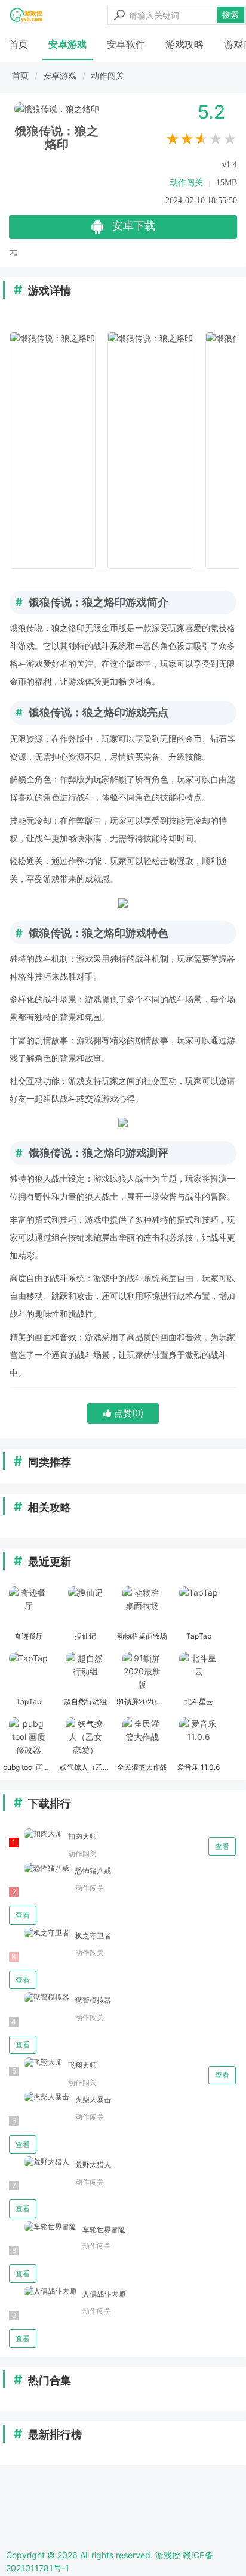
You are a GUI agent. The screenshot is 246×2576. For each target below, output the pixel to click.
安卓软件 (126, 44)
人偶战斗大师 (104, 2294)
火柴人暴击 (93, 2100)
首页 (19, 44)
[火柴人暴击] (39, 2097)
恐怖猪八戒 (93, 1871)
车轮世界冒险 (104, 2229)
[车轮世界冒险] (43, 2227)
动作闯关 (107, 75)
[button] (222, 450)
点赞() (127, 1413)
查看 (222, 1846)
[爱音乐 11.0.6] (199, 1738)
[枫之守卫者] (39, 1933)
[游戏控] (26, 15)
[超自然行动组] (85, 1673)
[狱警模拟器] (39, 1998)
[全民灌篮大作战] (142, 1738)
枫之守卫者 (93, 1936)
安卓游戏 (67, 44)
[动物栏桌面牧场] (142, 1607)
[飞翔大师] (36, 2063)
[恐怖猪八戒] (39, 1868)
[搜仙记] (85, 1607)
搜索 (230, 15)
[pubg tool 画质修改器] (28, 1738)
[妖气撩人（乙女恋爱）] (85, 1738)
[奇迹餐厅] (28, 1607)
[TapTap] (199, 1607)
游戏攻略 (184, 44)
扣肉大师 (82, 1836)
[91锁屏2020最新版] (142, 1673)
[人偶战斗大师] (43, 2291)
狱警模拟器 (93, 2000)
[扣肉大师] (36, 1834)
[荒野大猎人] (39, 2162)
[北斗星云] (199, 1673)
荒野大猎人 (93, 2165)
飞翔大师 (82, 2065)
